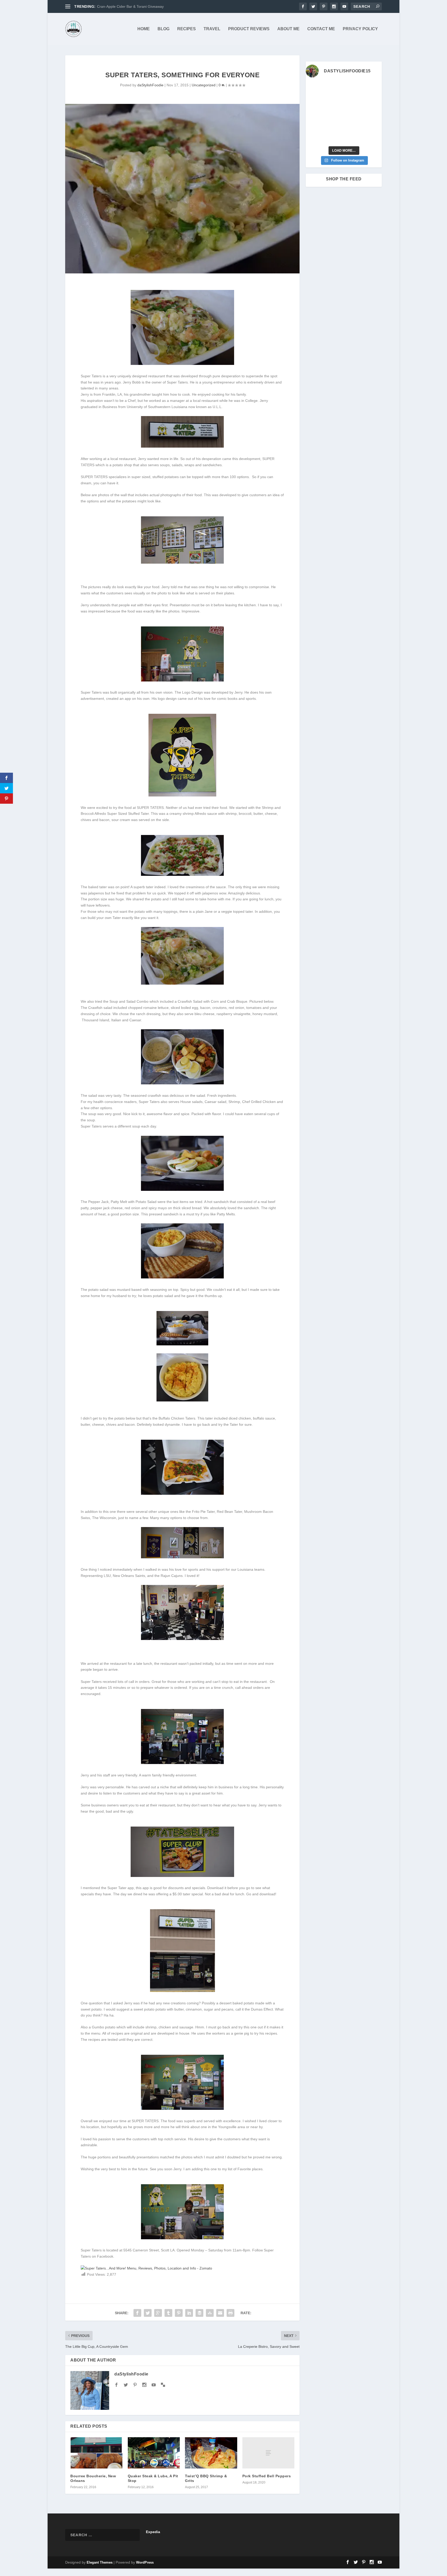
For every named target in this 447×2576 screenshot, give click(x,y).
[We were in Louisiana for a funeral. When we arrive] (354, 101)
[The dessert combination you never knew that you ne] (314, 137)
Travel (212, 29)
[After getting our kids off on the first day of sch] (373, 89)
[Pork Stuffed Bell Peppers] (269, 2453)
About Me (288, 29)
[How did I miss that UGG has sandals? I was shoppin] (314, 113)
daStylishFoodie (150, 85)
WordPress (145, 2562)
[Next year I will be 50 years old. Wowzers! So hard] (334, 89)
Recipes (187, 29)
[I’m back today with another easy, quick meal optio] (354, 113)
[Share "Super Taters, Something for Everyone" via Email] (220, 2313)
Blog (163, 29)
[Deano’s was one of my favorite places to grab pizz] (314, 89)
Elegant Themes (100, 2562)
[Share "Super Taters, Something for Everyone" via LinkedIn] (189, 2313)
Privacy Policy (360, 29)
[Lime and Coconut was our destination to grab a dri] (354, 137)
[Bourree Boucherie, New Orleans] (96, 2453)
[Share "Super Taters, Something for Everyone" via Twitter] (148, 2313)
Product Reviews (249, 29)
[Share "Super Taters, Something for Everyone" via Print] (230, 2313)
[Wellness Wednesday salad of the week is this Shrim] (373, 137)
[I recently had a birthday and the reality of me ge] (354, 125)
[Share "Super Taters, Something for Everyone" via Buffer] (199, 2313)
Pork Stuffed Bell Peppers (267, 2476)
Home (144, 29)
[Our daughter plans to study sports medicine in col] (314, 101)
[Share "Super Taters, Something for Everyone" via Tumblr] (168, 2313)
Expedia (153, 2532)
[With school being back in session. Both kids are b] (373, 101)
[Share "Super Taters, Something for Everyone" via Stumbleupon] (210, 2313)
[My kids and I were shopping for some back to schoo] (334, 125)
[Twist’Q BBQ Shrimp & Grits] (211, 2453)
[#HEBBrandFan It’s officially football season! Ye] (334, 101)
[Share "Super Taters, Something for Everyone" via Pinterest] (179, 2313)
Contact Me (321, 29)
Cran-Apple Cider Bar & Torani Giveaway (130, 6)
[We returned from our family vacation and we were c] (373, 125)
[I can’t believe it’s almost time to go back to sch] (373, 113)
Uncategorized (204, 85)
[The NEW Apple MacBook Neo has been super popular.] (334, 137)
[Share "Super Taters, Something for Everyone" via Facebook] (137, 2313)
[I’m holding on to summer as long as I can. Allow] (334, 113)
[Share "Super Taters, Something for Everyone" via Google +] (158, 2313)
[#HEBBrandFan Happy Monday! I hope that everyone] (354, 89)
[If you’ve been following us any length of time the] (314, 125)
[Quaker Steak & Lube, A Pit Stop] (154, 2453)
